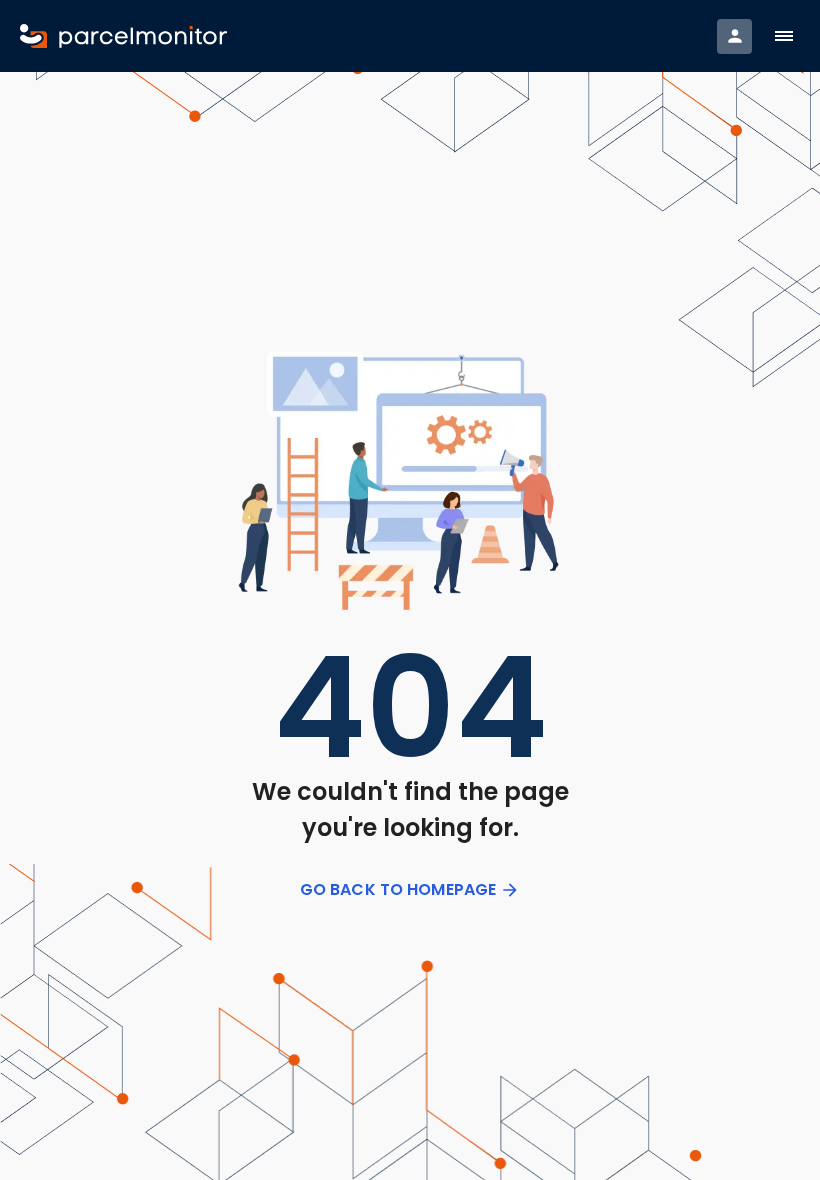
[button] (784, 36)
